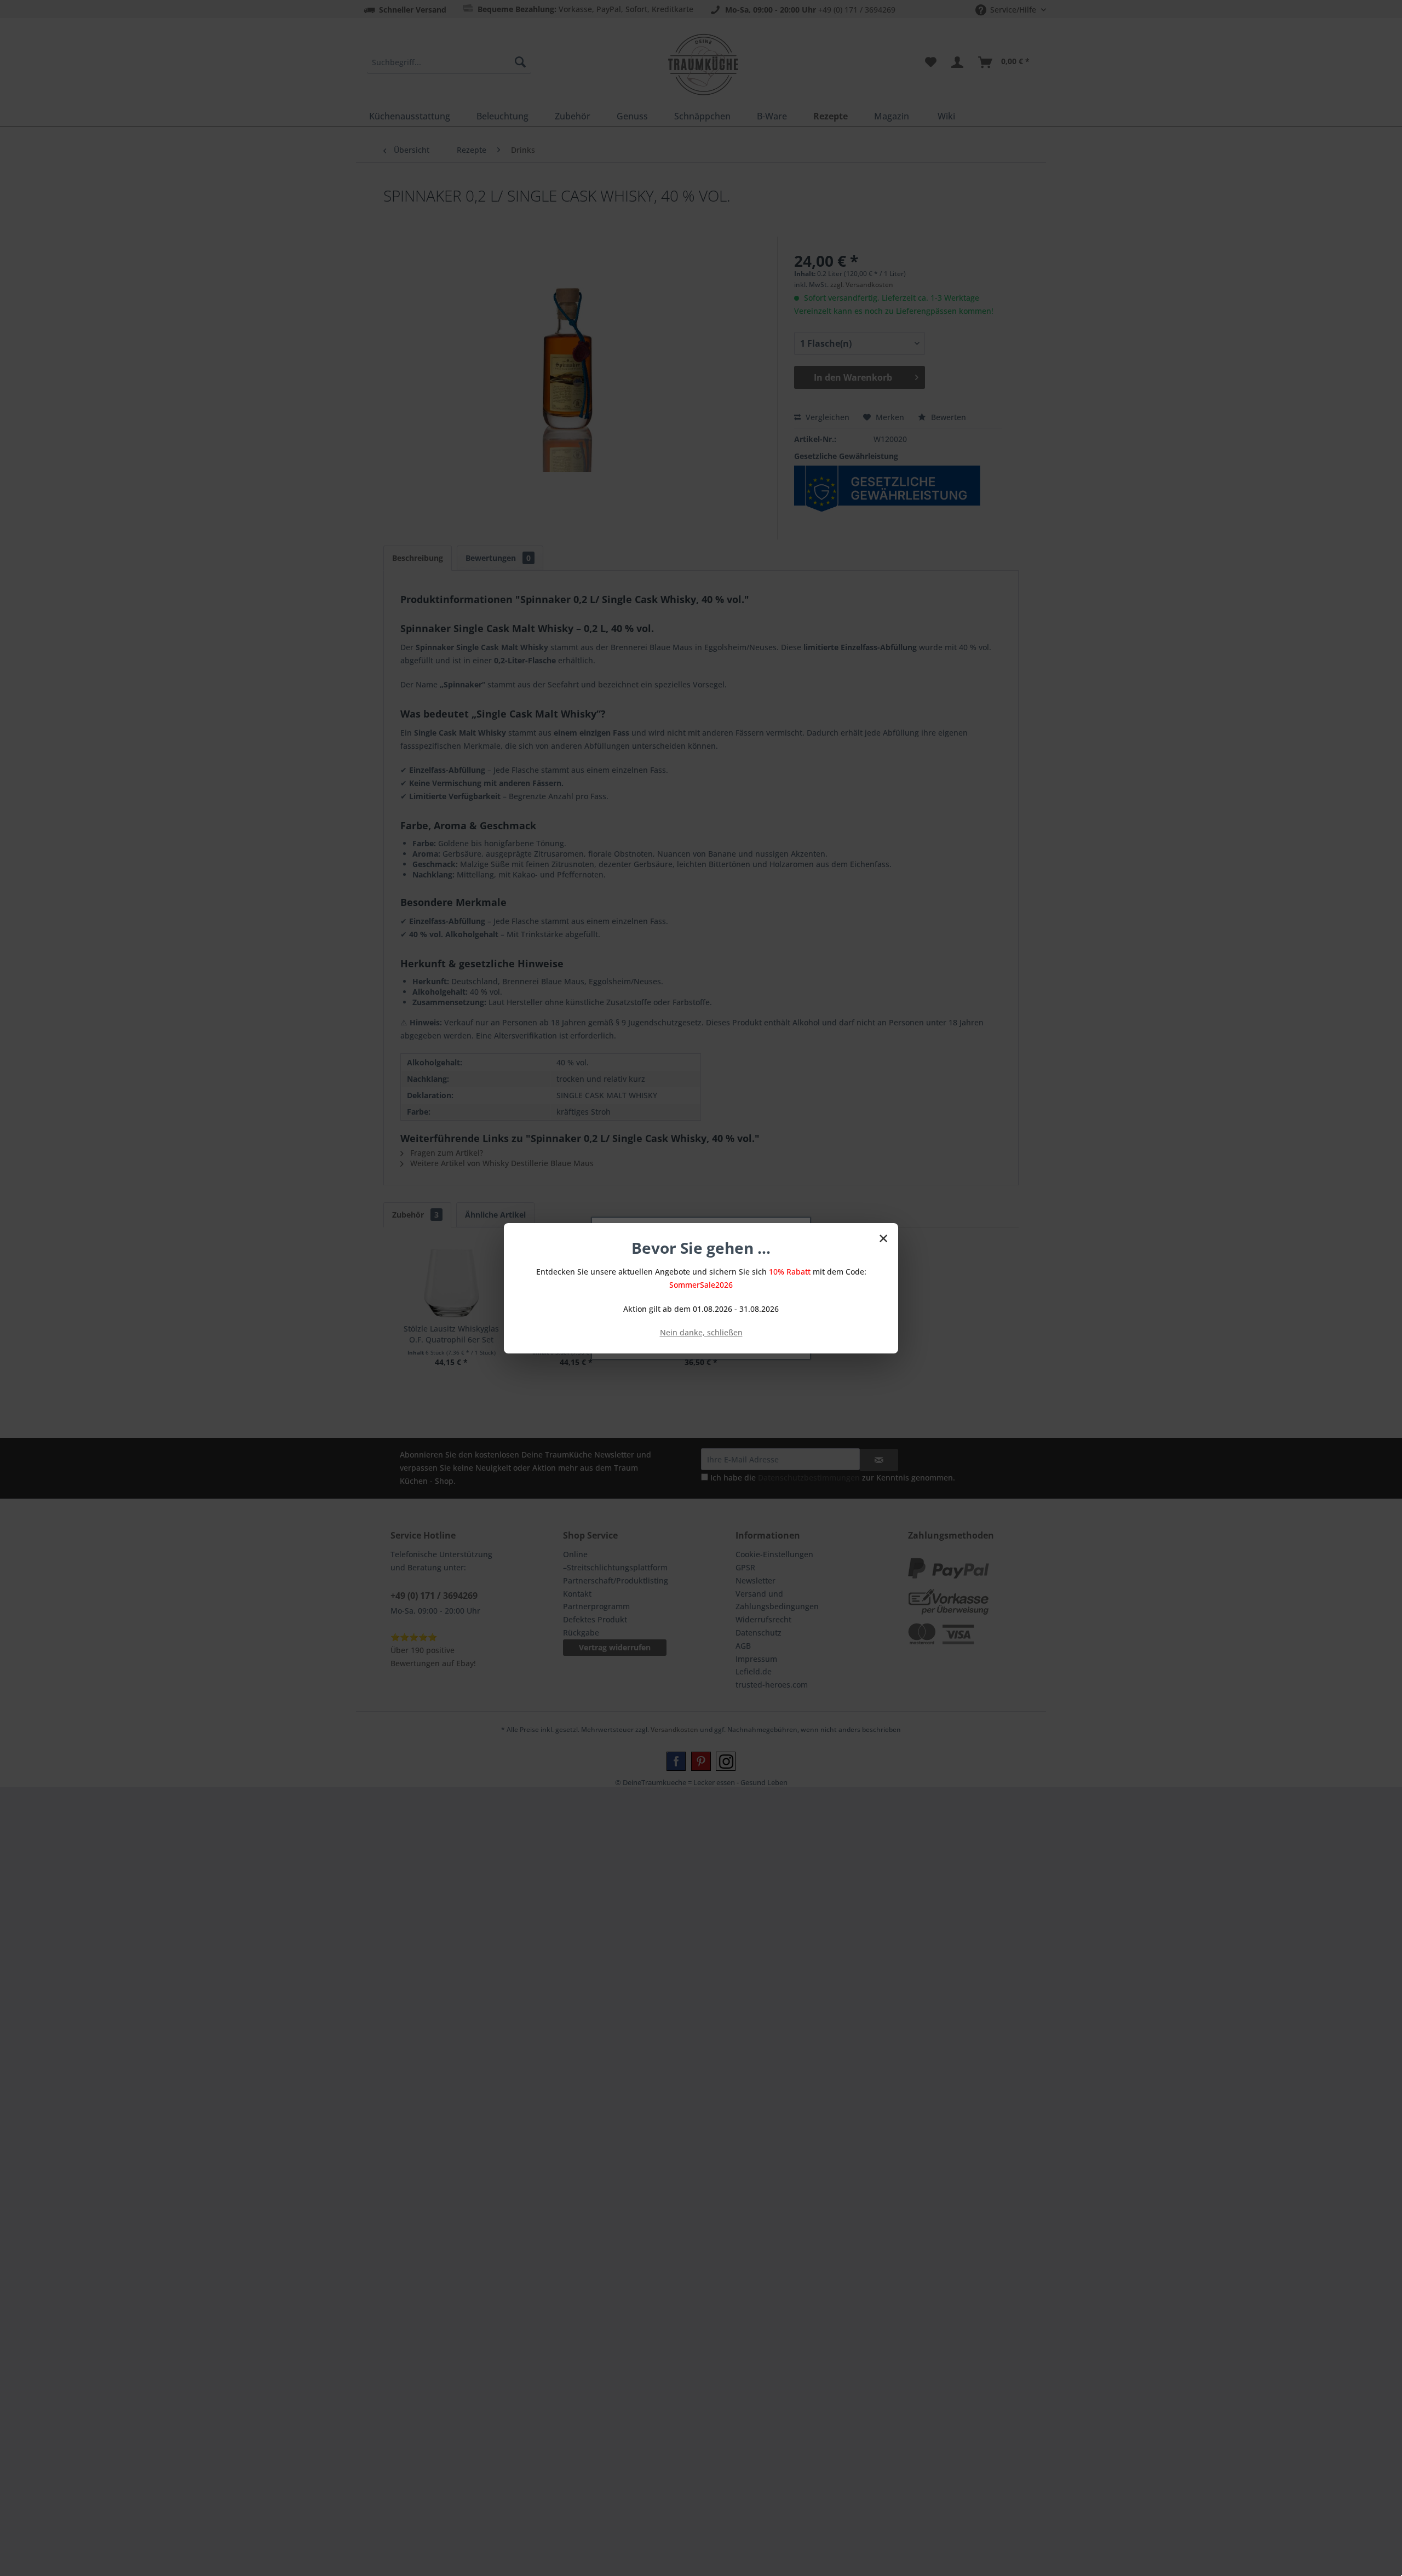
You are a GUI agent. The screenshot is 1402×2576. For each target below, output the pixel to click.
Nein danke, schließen (701, 1332)
